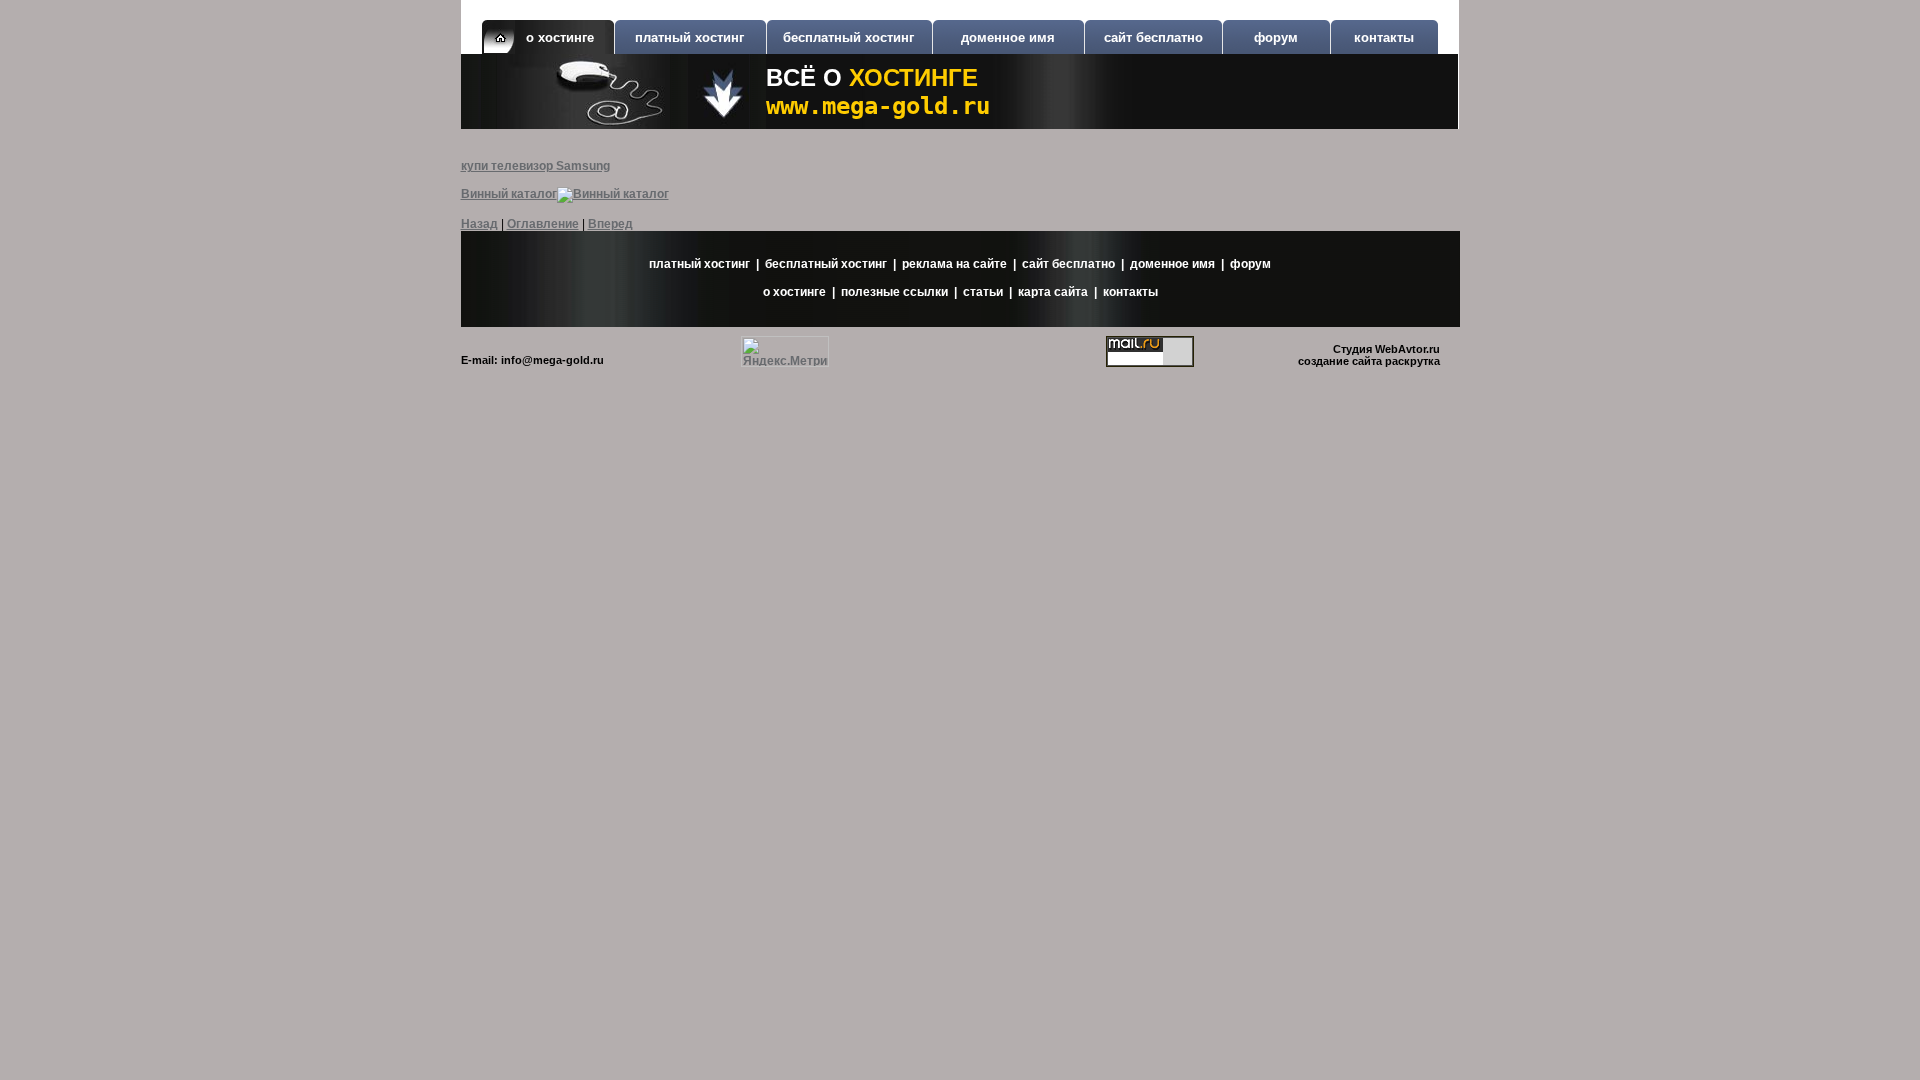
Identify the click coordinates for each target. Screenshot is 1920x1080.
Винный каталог (509, 194)
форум (1276, 37)
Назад (479, 224)
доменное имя (1008, 37)
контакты (1384, 37)
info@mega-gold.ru (552, 360)
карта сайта (1053, 292)
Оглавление (543, 224)
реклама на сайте (954, 264)
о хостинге (794, 292)
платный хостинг (689, 37)
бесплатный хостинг (848, 37)
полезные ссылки (894, 292)
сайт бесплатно (1153, 37)
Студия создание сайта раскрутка (1369, 355)
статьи (983, 292)
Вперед (610, 224)
